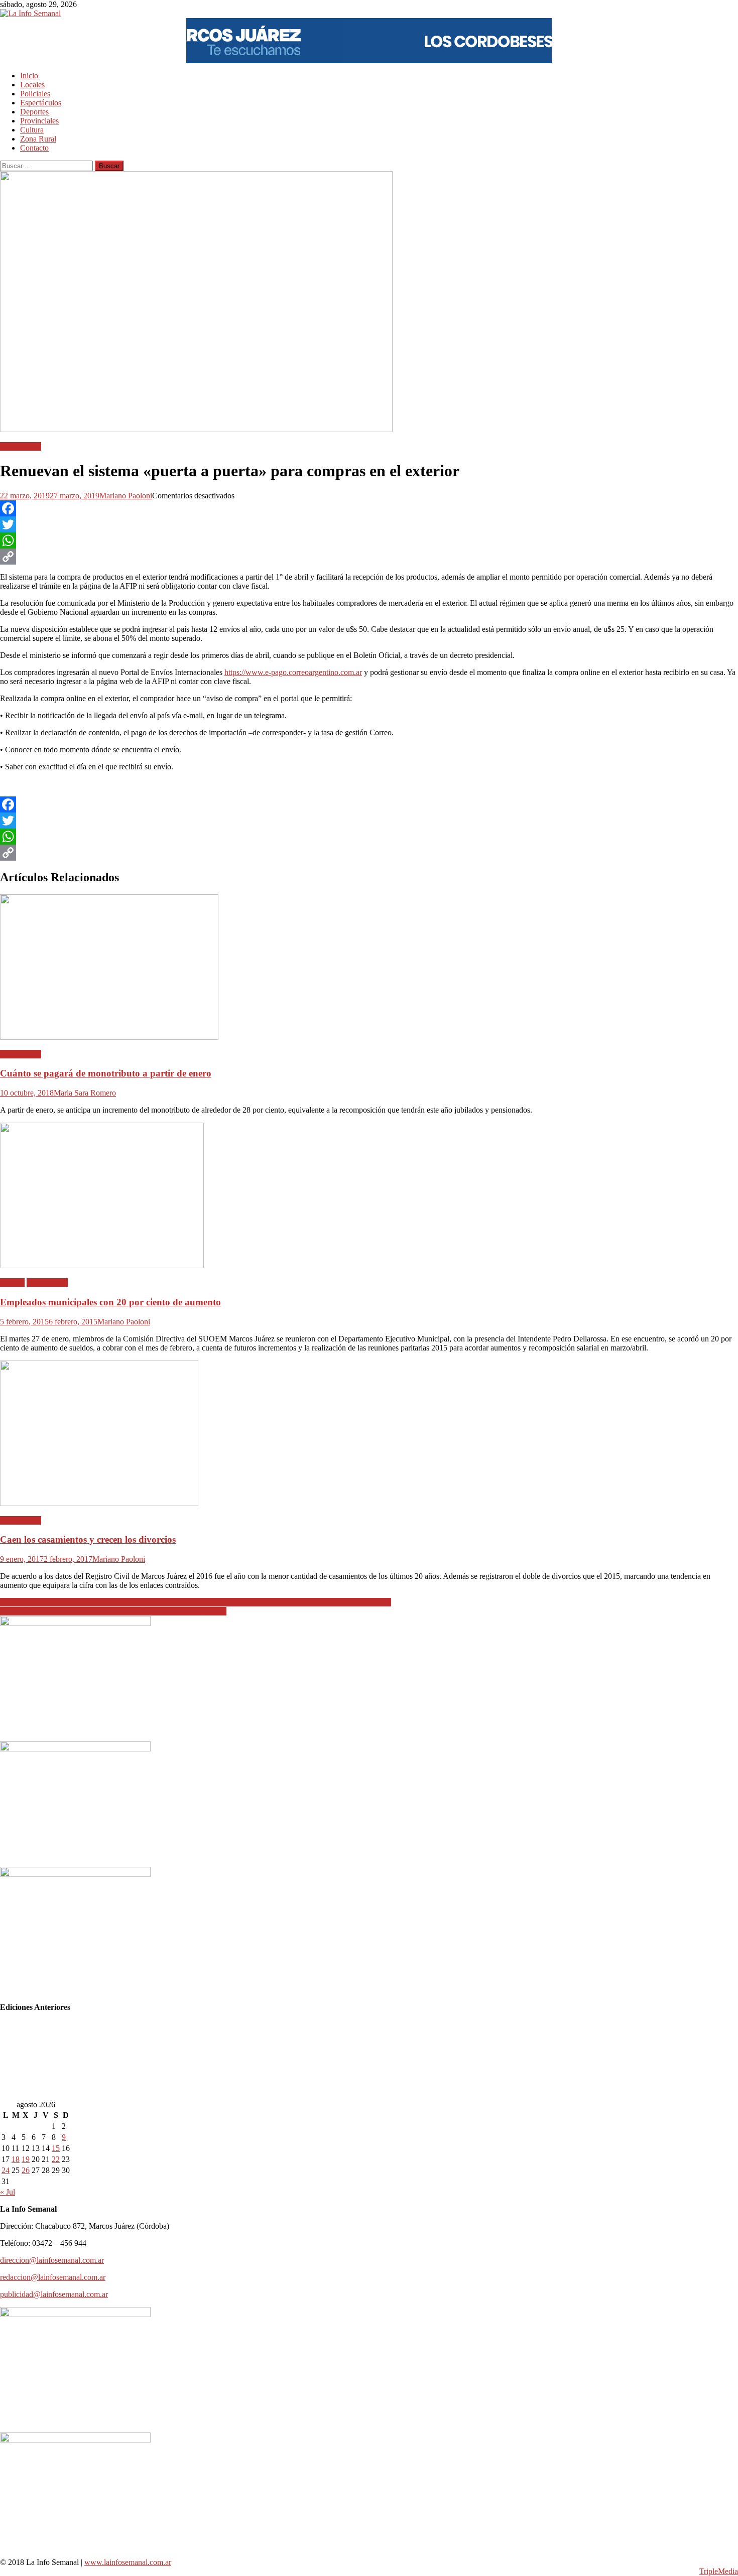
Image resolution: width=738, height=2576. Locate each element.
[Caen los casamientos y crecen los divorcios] (369, 1434)
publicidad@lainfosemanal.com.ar (54, 2294)
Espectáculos (41, 103)
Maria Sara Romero (85, 1093)
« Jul (8, 2192)
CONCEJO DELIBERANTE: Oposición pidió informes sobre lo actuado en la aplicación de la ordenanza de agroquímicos (196, 1602)
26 (26, 2170)
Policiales (35, 94)
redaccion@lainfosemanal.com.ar (53, 2277)
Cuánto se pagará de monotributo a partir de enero (106, 1073)
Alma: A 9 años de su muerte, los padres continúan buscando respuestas (113, 1611)
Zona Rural (38, 139)
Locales (32, 85)
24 (6, 2170)
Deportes (34, 112)
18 (16, 2159)
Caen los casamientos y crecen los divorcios (88, 1539)
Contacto (34, 148)
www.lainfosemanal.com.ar (128, 2562)
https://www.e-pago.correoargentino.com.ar (293, 672)
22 (56, 2159)
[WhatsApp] (369, 540)
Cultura (32, 130)
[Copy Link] (369, 557)
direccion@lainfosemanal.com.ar (52, 2260)
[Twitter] (369, 524)
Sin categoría (21, 446)
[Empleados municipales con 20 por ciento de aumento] (369, 1196)
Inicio (29, 76)
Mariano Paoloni (126, 496)
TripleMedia (719, 2571)
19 (26, 2159)
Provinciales (39, 121)
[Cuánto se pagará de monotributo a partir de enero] (369, 968)
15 (56, 2148)
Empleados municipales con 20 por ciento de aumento (110, 1302)
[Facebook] (369, 508)
